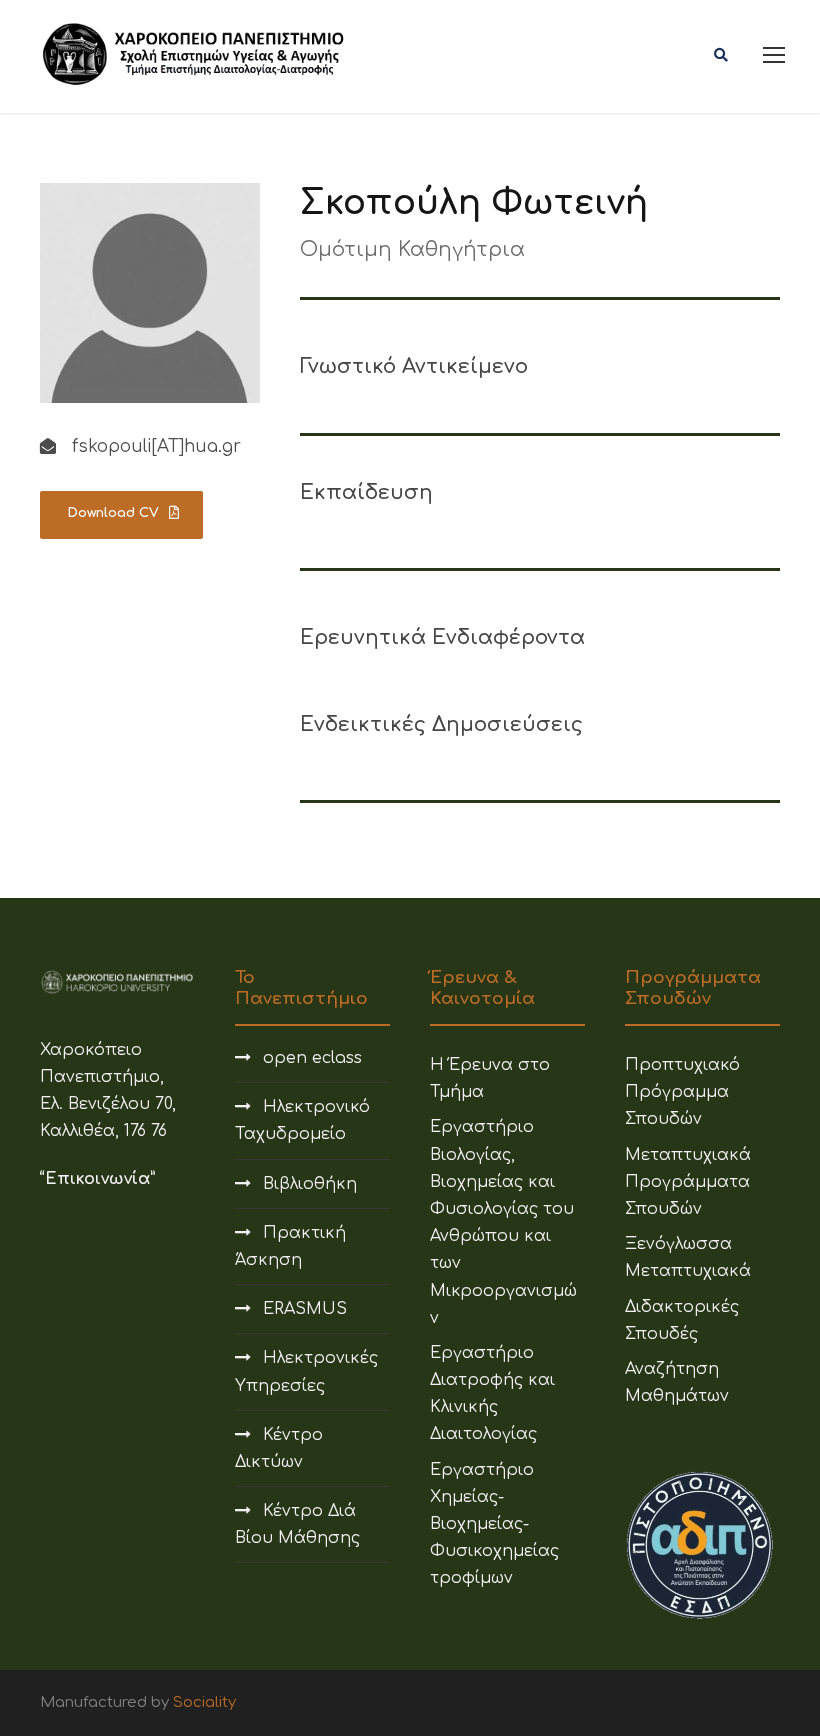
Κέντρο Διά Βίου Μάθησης (297, 1524)
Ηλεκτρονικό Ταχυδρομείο (302, 1120)
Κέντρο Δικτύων (279, 1448)
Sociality (204, 1702)
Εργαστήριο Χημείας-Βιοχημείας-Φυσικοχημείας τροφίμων (494, 1524)
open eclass (312, 1058)
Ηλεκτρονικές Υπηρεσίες (306, 1371)
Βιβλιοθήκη (310, 1184)
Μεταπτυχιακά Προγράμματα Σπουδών (688, 1182)
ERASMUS (305, 1309)
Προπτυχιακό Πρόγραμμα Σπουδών (682, 1092)
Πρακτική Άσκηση (290, 1246)
